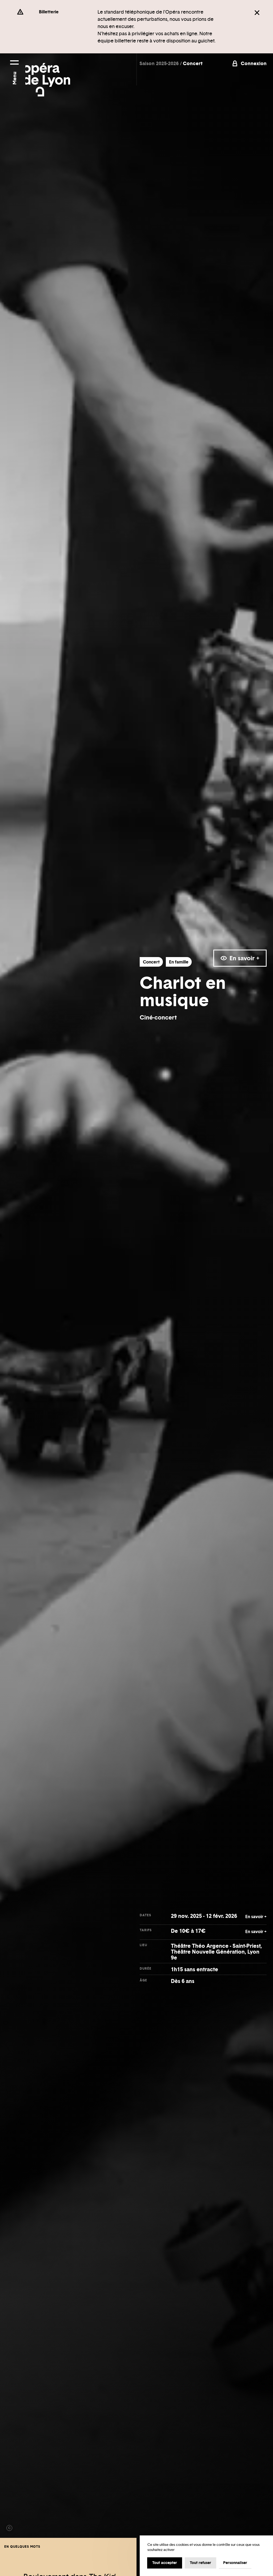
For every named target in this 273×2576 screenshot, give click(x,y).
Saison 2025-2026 (160, 63)
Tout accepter (165, 2563)
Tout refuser (200, 2563)
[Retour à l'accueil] (48, 75)
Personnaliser (235, 2563)
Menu (14, 78)
